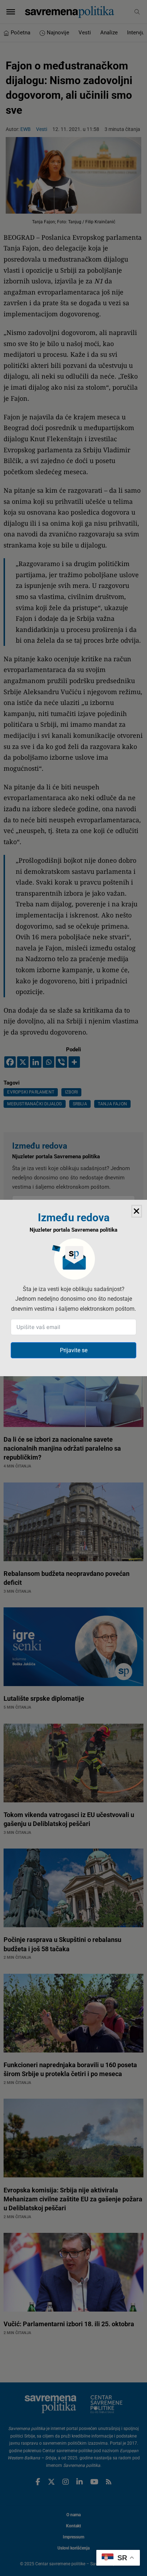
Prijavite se (74, 1350)
